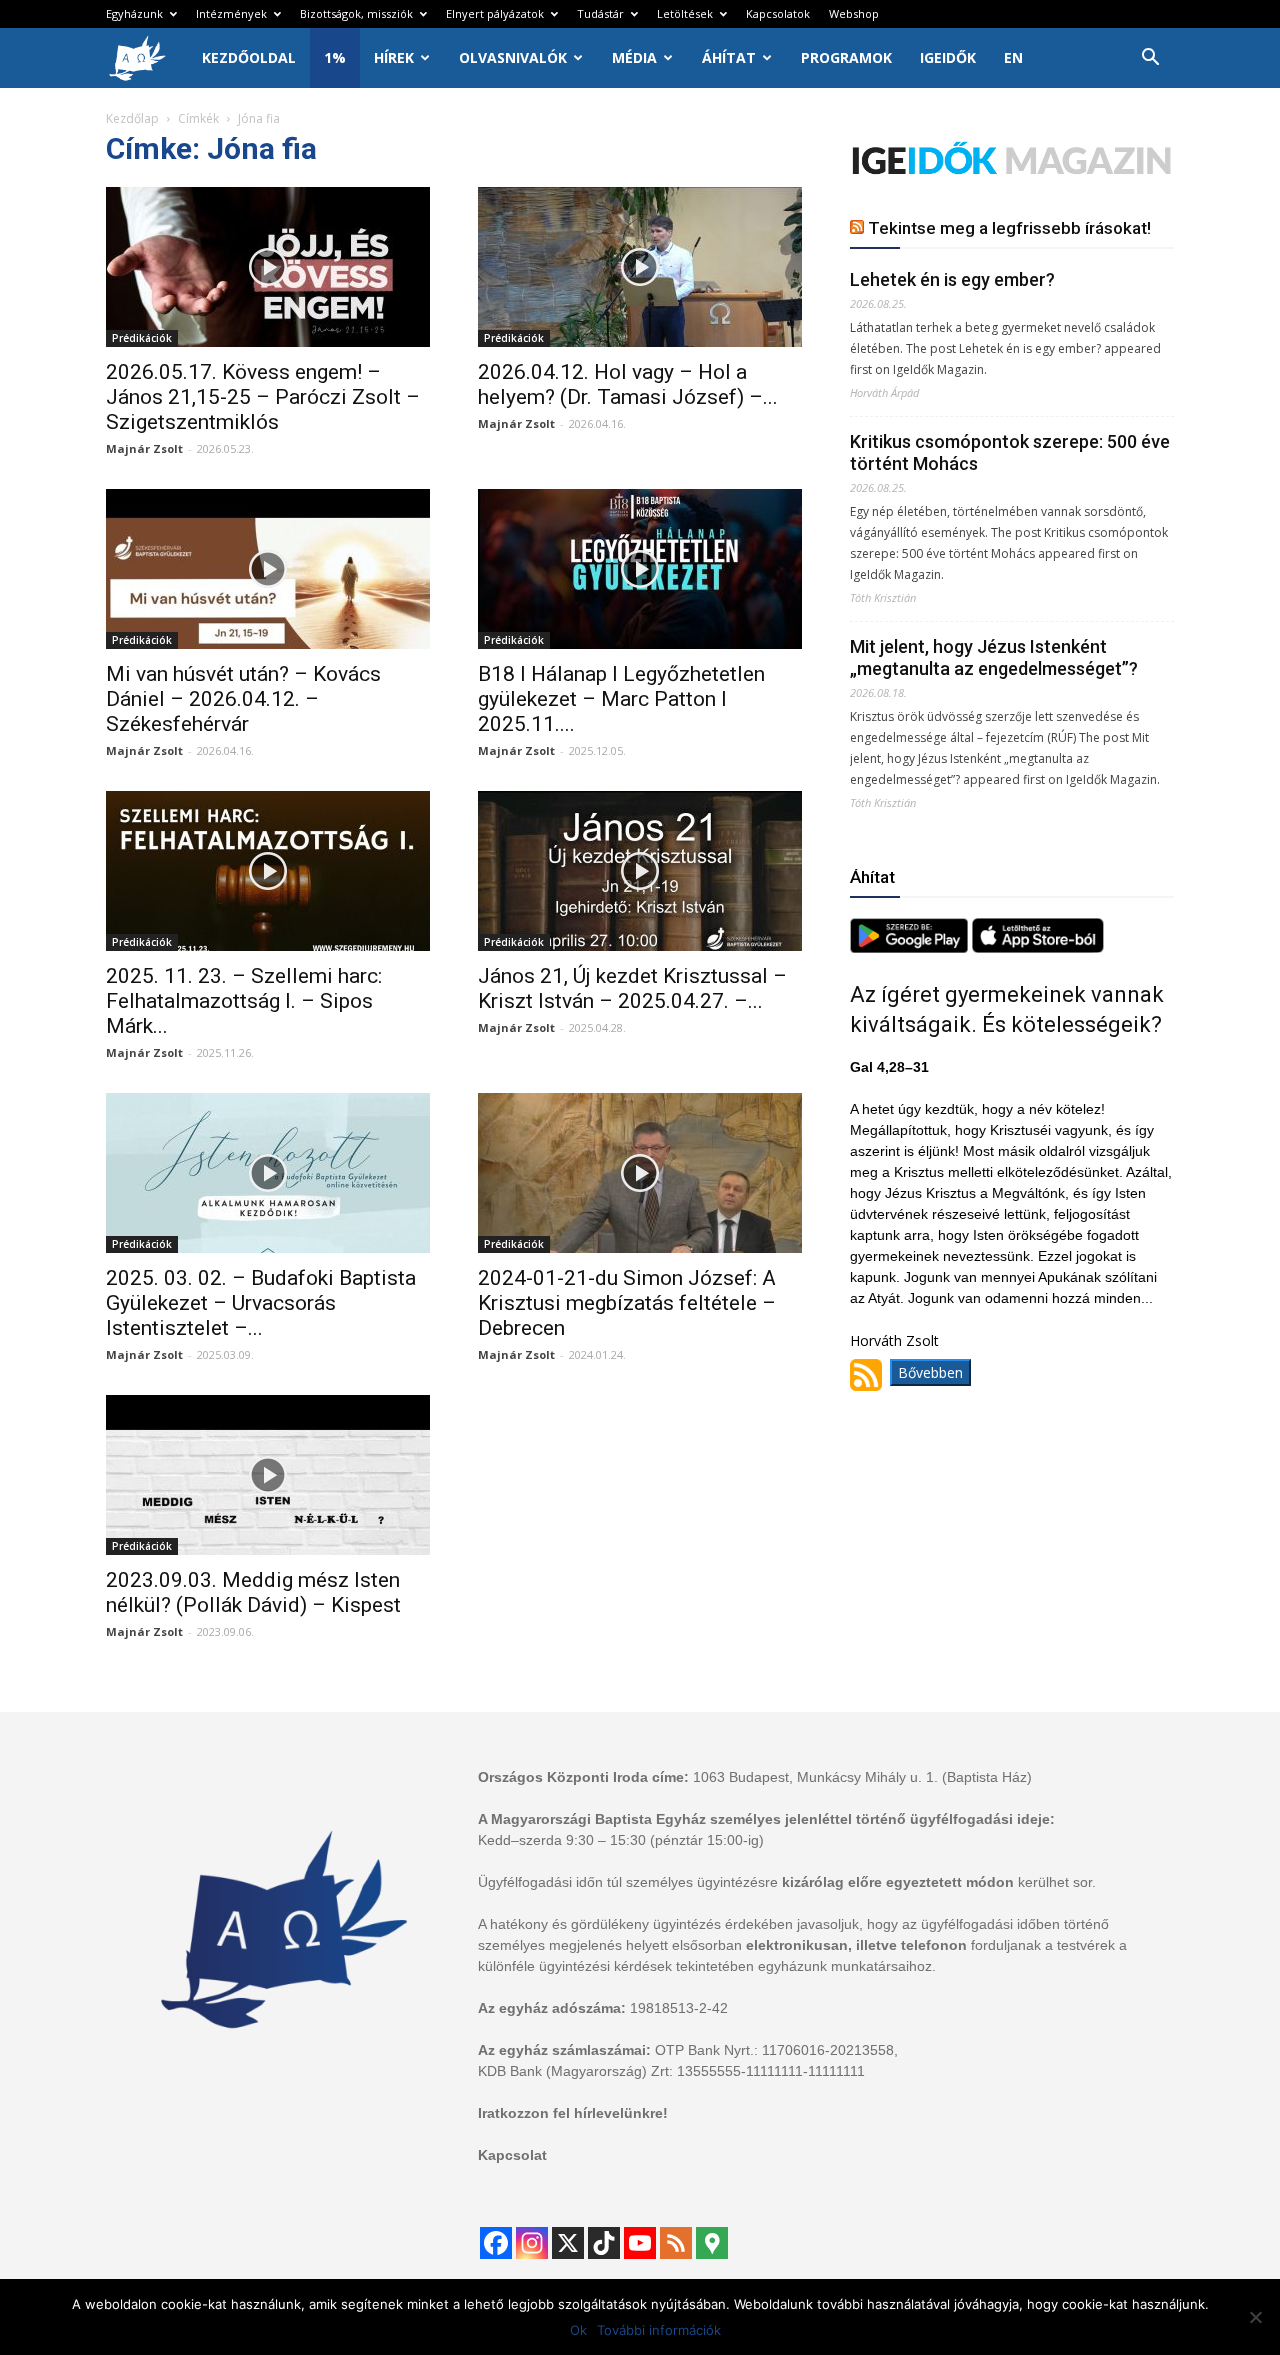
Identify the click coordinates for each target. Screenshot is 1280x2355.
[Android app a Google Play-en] (911, 947)
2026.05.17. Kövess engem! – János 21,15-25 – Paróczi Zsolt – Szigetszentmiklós (263, 397)
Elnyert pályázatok (495, 13)
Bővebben (930, 1372)
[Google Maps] (712, 2243)
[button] (1150, 59)
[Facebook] (496, 2243)
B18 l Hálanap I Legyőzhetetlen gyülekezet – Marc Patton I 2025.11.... (621, 699)
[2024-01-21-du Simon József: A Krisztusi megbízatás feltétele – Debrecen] (640, 1173)
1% (335, 57)
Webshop (854, 13)
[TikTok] (604, 2243)
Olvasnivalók (513, 57)
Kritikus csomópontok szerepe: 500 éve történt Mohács (1010, 452)
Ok (578, 2330)
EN (1013, 57)
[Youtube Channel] (640, 2243)
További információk (659, 2330)
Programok (846, 57)
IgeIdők (948, 57)
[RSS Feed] (676, 2243)
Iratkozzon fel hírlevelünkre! (573, 2113)
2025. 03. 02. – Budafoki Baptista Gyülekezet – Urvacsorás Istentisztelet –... (261, 1303)
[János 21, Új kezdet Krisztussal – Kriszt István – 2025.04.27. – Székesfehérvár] (640, 871)
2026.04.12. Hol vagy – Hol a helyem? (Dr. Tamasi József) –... (628, 384)
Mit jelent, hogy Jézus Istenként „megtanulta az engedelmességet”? (994, 657)
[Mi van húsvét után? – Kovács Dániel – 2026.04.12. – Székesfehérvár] (268, 569)
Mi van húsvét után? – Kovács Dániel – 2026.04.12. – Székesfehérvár (243, 699)
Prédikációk (142, 338)
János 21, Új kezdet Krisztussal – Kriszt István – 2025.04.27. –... (632, 988)
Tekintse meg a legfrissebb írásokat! (1009, 228)
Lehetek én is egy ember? (952, 279)
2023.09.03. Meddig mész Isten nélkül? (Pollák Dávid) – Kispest (253, 1592)
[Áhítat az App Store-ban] (1038, 947)
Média (634, 57)
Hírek (394, 57)
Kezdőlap (132, 118)
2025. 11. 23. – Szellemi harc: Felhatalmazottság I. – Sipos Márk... (244, 1001)
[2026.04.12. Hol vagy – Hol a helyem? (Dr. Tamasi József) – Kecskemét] (640, 267)
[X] (568, 2243)
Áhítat (729, 57)
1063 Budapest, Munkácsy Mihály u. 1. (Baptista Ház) (862, 1777)
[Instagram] (532, 2243)
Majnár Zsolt (144, 448)
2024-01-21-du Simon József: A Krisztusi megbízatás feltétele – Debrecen (627, 1303)
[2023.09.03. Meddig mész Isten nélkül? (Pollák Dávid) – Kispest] (268, 1475)
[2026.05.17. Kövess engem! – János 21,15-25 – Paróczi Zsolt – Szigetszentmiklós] (268, 267)
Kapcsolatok (778, 13)
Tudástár (600, 13)
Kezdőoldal (249, 57)
